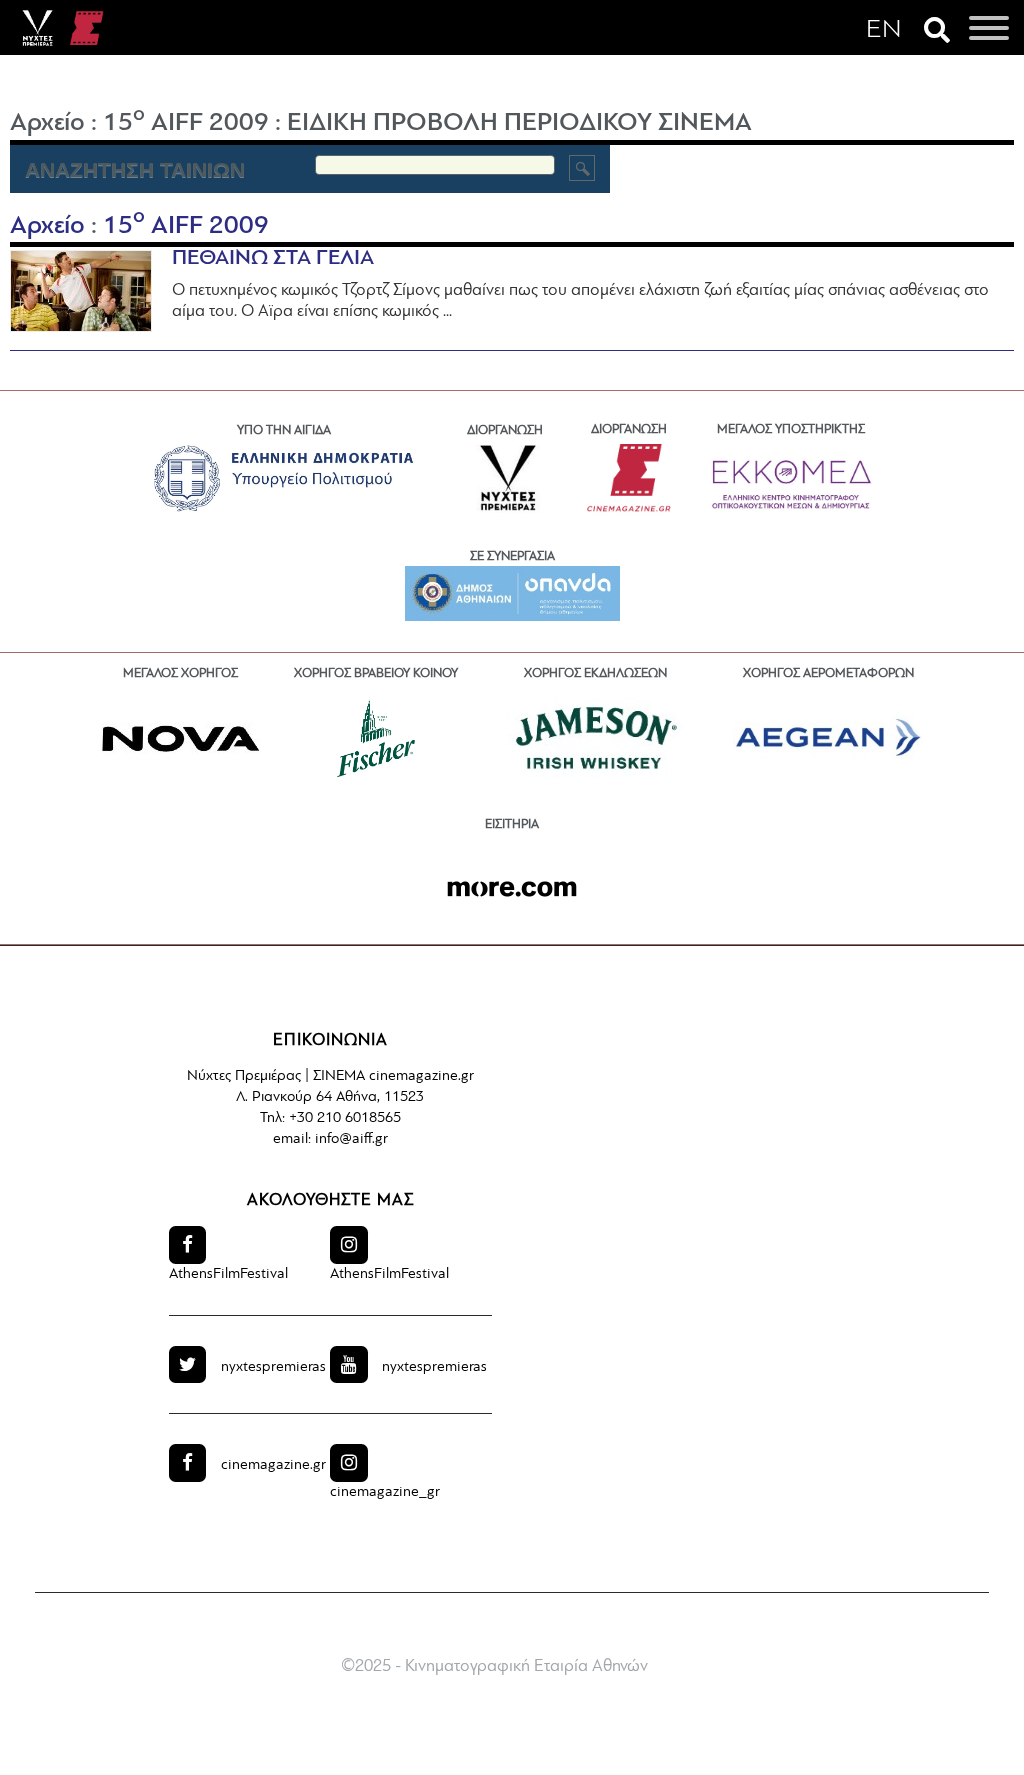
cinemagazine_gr (385, 1492)
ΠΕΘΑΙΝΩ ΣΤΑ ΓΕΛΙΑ (273, 258)
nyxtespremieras (273, 1367)
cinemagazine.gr (273, 1465)
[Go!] (582, 168)
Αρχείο (47, 123)
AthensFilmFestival (228, 1274)
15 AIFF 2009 (186, 123)
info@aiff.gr (351, 1139)
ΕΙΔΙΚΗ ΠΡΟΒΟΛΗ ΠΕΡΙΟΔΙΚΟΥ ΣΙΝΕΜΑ (519, 123)
